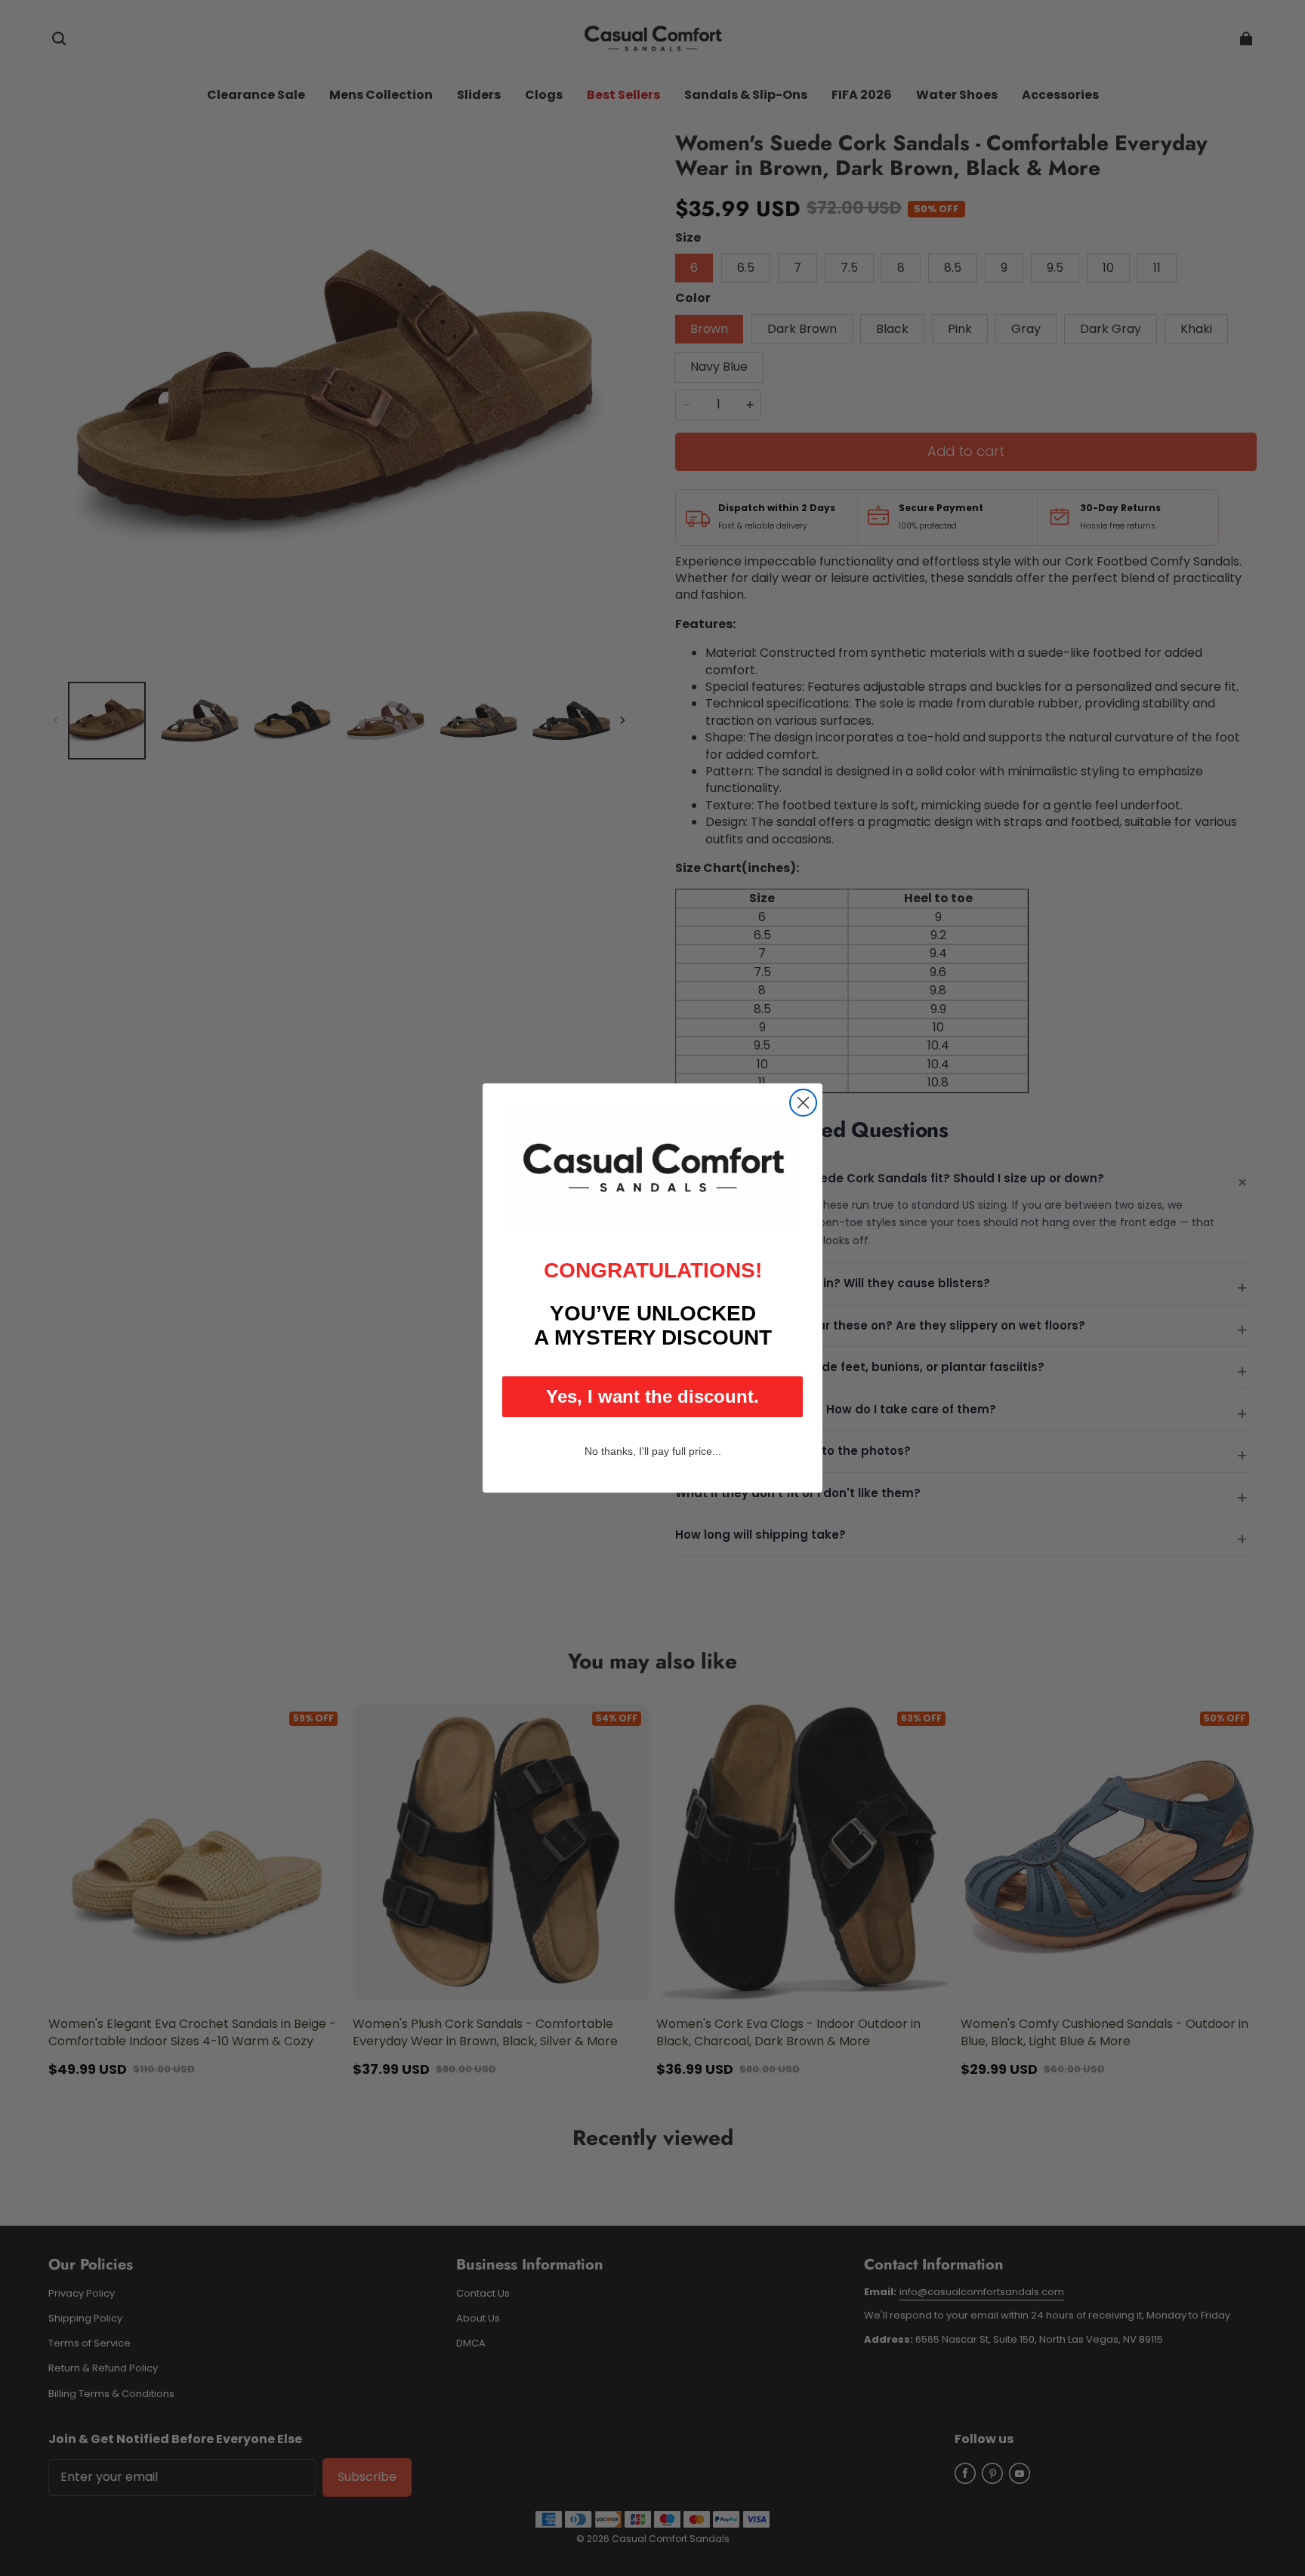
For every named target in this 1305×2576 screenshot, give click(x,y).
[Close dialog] (803, 1103)
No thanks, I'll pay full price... (653, 1451)
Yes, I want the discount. (652, 1396)
